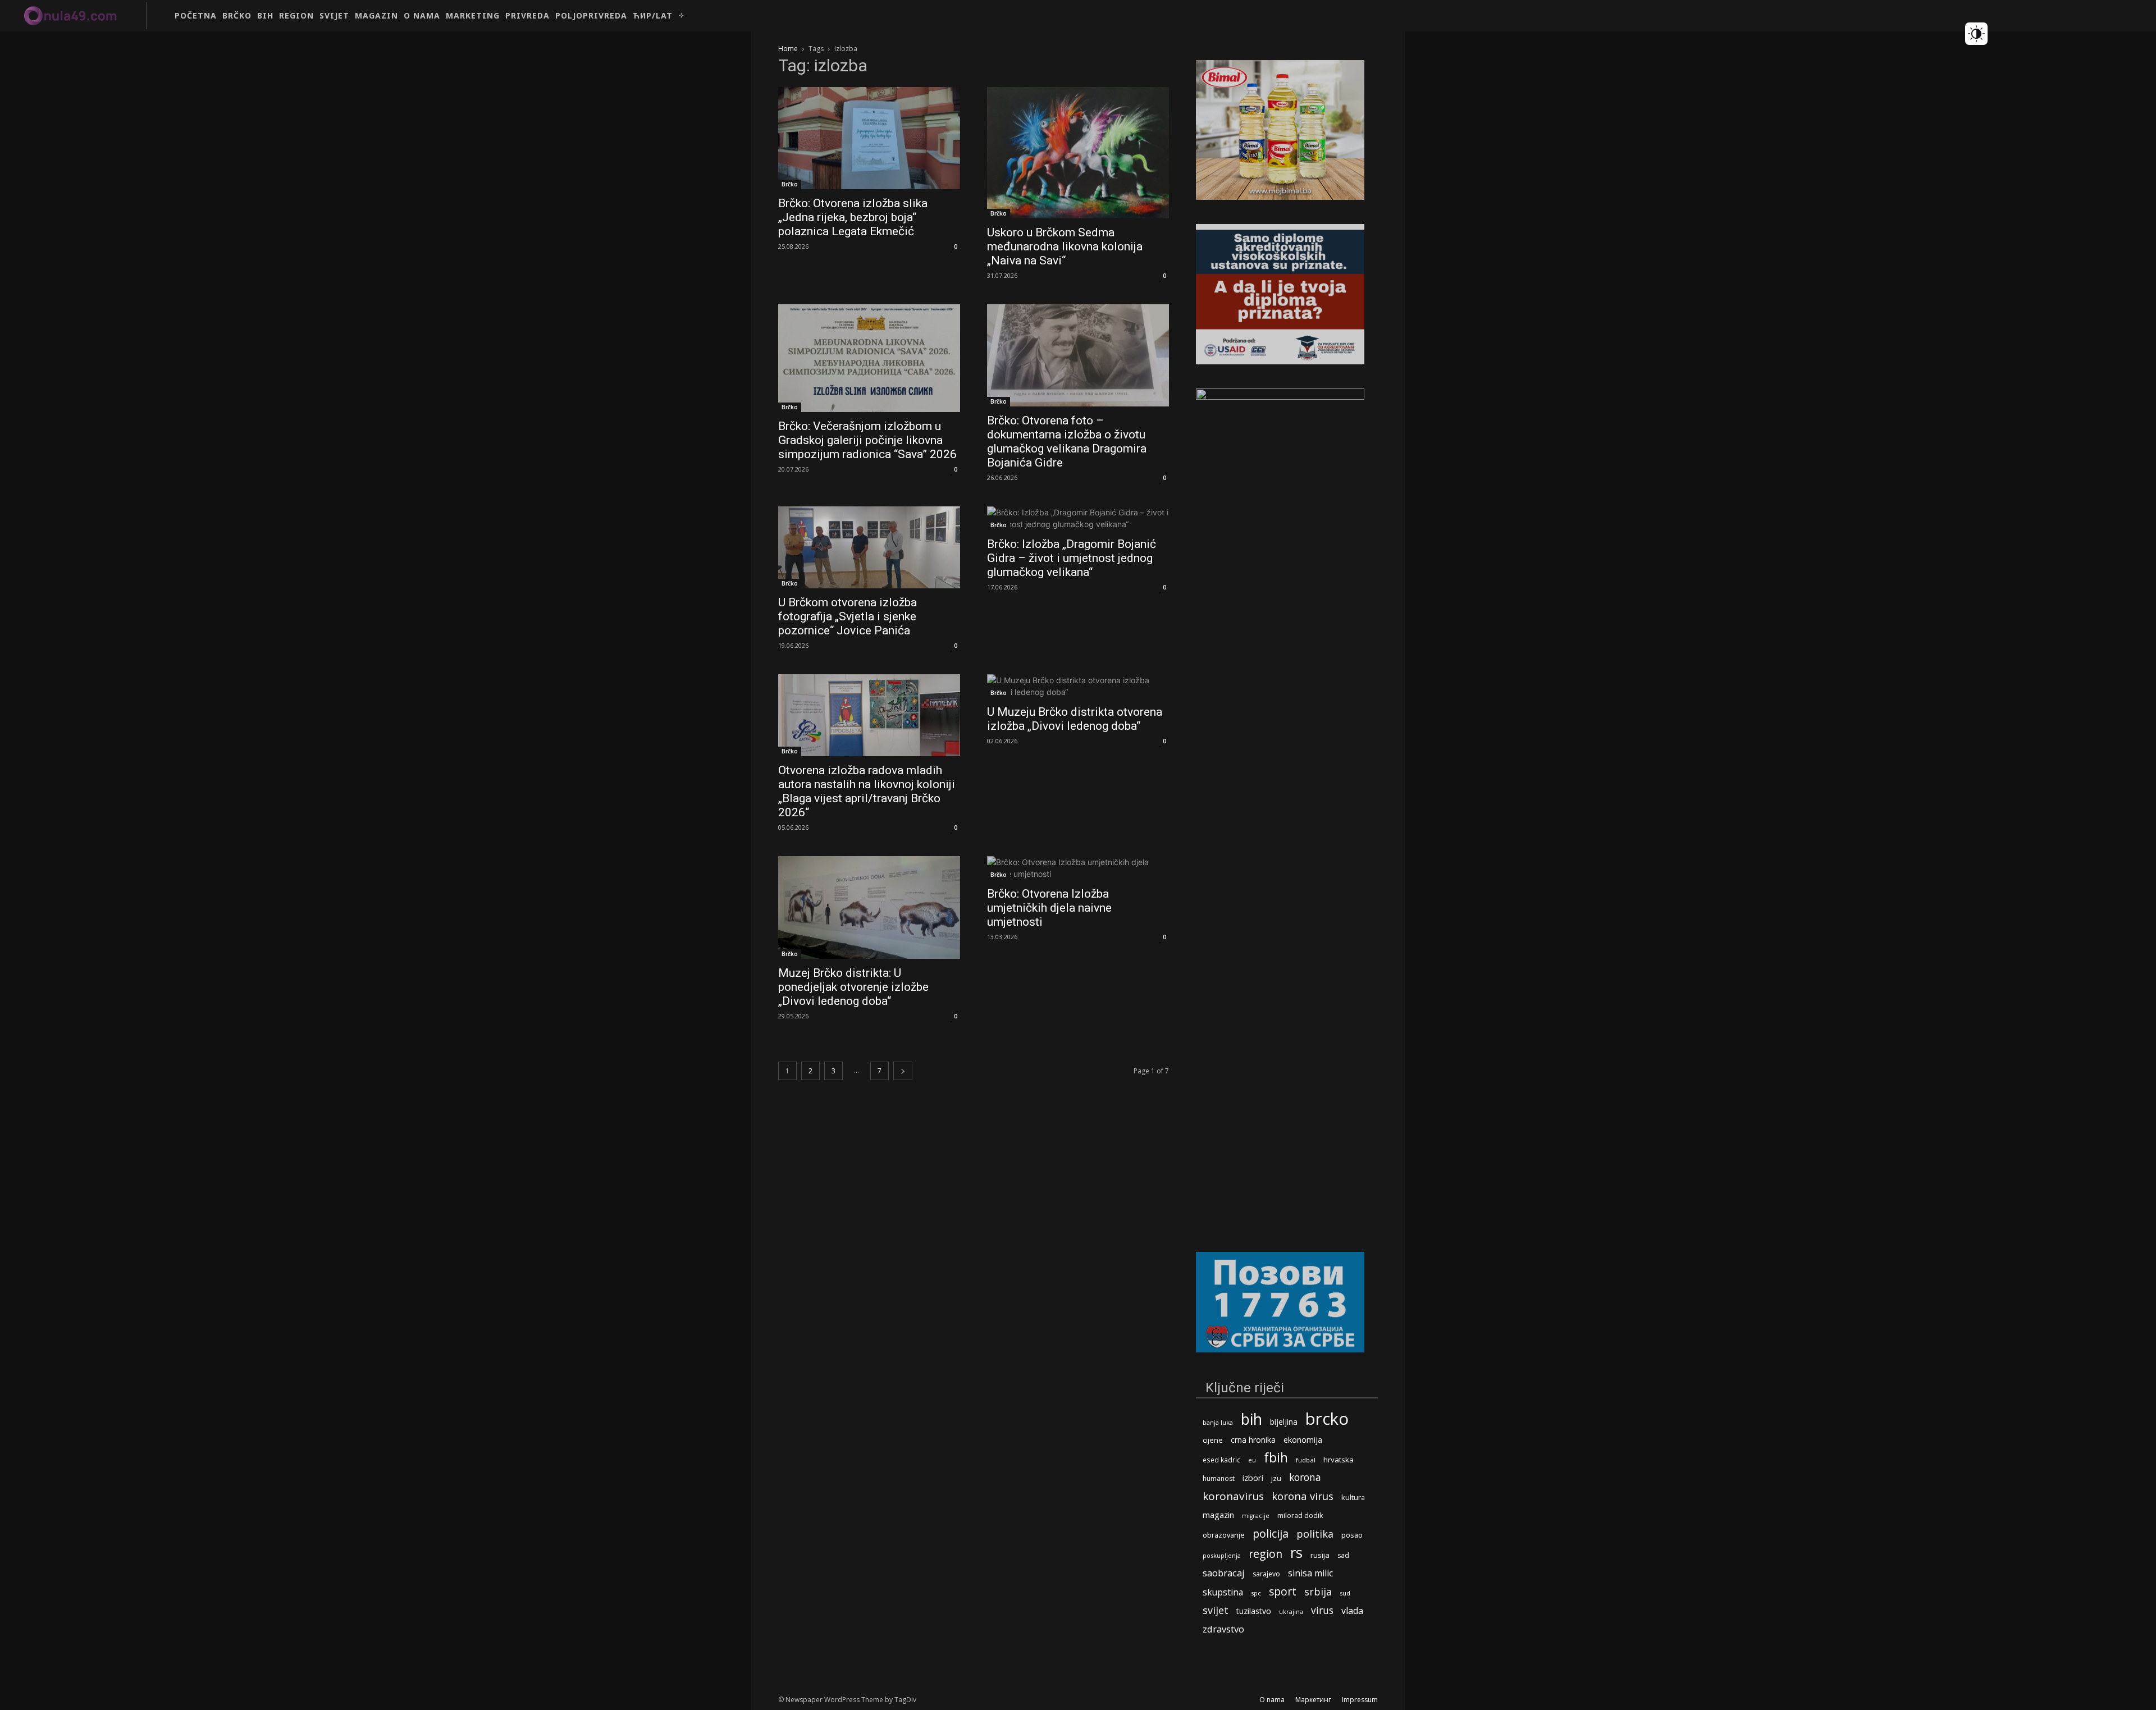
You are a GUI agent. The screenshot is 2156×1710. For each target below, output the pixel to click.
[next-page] (903, 1071)
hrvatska (1339, 1460)
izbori (1253, 1478)
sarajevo (1266, 1574)
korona (1305, 1477)
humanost (1219, 1478)
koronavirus (1233, 1496)
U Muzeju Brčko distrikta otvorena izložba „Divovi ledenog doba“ (1075, 719)
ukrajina (1291, 1611)
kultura (1353, 1498)
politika (1315, 1534)
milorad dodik (1300, 1515)
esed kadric (1221, 1460)
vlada (1352, 1611)
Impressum (1360, 1700)
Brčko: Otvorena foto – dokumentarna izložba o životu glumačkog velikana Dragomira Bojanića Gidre (1067, 442)
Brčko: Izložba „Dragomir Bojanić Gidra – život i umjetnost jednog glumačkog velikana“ (1072, 558)
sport (1283, 1591)
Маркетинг (1313, 1700)
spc (1256, 1593)
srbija (1318, 1592)
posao (1352, 1535)
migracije (1256, 1516)
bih (1251, 1419)
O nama (1272, 1700)
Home (788, 49)
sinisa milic (1310, 1573)
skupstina (1223, 1592)
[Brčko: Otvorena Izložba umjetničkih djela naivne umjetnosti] (1078, 868)
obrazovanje (1224, 1535)
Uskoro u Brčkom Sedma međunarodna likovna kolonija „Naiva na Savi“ (1065, 246)
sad (1343, 1555)
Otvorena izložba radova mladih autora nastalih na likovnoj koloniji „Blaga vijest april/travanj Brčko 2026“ (867, 791)
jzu (1276, 1478)
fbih (1276, 1458)
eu (1252, 1460)
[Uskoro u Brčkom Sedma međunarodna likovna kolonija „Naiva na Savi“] (1078, 153)
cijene (1213, 1440)
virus (1322, 1610)
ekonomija (1303, 1440)
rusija (1320, 1555)
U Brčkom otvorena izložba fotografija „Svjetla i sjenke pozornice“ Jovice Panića (848, 616)
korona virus (1303, 1496)
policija (1271, 1533)
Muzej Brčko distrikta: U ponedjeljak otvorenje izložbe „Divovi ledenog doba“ (853, 987)
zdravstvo (1223, 1629)
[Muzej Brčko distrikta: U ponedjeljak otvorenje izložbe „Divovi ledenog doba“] (869, 907)
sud (1345, 1593)
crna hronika (1253, 1440)
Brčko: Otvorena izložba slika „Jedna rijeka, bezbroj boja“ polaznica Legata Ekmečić (853, 217)
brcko (1327, 1419)
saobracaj (1224, 1573)
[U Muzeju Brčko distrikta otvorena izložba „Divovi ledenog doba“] (1078, 686)
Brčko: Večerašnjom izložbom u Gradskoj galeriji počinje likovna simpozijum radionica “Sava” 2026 (867, 440)
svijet (1216, 1610)
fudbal (1306, 1460)
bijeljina (1284, 1422)
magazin (1218, 1515)
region (1266, 1554)
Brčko (790, 184)
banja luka (1218, 1422)
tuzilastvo (1254, 1611)
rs (1296, 1553)
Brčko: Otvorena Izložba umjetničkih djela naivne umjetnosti (1049, 908)
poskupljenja (1222, 1555)
